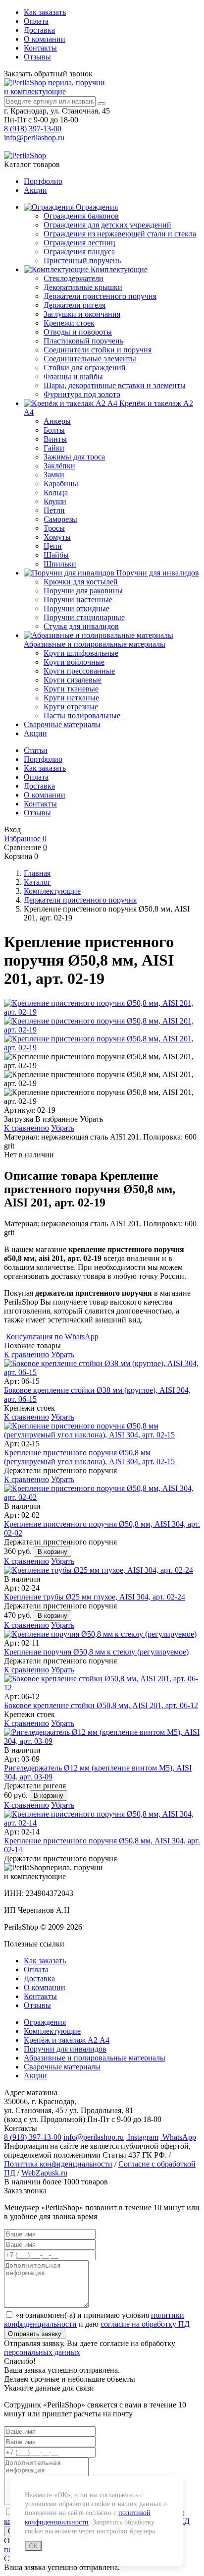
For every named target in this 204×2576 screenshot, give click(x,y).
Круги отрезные (71, 707)
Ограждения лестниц (79, 243)
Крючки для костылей (81, 582)
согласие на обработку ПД (145, 2324)
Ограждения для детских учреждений (107, 225)
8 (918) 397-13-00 (33, 129)
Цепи (53, 546)
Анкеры (57, 421)
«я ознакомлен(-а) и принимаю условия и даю (97, 2319)
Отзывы (37, 57)
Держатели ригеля (75, 305)
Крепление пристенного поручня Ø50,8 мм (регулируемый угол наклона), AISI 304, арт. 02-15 (89, 1457)
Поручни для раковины (83, 591)
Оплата (36, 21)
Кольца (56, 492)
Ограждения (96, 207)
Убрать (63, 1128)
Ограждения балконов (81, 216)
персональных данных (42, 2352)
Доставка (39, 30)
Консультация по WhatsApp (51, 1337)
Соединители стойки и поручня (98, 350)
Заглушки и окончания (82, 314)
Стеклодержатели (74, 278)
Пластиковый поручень (83, 341)
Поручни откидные (76, 608)
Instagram (142, 2137)
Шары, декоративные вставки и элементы (115, 385)
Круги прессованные (79, 671)
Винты (55, 439)
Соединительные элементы (90, 359)
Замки (54, 475)
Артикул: (20, 1110)
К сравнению (26, 1128)
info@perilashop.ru (34, 138)
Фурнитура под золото (82, 394)
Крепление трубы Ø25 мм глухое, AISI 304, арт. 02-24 (95, 1597)
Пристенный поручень (82, 260)
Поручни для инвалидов (157, 573)
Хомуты (57, 537)
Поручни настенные (78, 600)
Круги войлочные (74, 662)
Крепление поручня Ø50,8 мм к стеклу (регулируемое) (96, 1652)
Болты (54, 430)
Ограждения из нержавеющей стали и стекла (120, 234)
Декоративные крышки (83, 287)
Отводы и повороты (78, 332)
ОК (33, 2546)
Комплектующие (118, 269)
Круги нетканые (71, 698)
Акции (35, 190)
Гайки (54, 448)
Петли (54, 510)
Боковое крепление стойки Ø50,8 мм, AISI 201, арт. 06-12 (101, 1705)
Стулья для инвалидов (81, 626)
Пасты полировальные (82, 716)
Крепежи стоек (69, 323)
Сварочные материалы (62, 724)
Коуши (55, 501)
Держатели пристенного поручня (100, 296)
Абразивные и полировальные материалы (95, 644)
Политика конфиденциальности (58, 2164)
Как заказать (45, 12)
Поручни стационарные (84, 617)
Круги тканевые (71, 689)
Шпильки (60, 564)
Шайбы (56, 555)
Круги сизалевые (73, 680)
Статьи (36, 750)
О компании (45, 39)
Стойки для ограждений (85, 368)
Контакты (40, 48)
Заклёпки (59, 466)
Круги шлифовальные (81, 653)
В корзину (52, 1552)
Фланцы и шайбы (73, 376)
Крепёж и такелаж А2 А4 (67, 2040)
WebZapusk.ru (44, 2173)
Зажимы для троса (74, 457)
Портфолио (43, 181)
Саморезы (60, 519)
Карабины (61, 484)
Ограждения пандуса (79, 252)
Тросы (54, 528)
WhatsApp (178, 2137)
